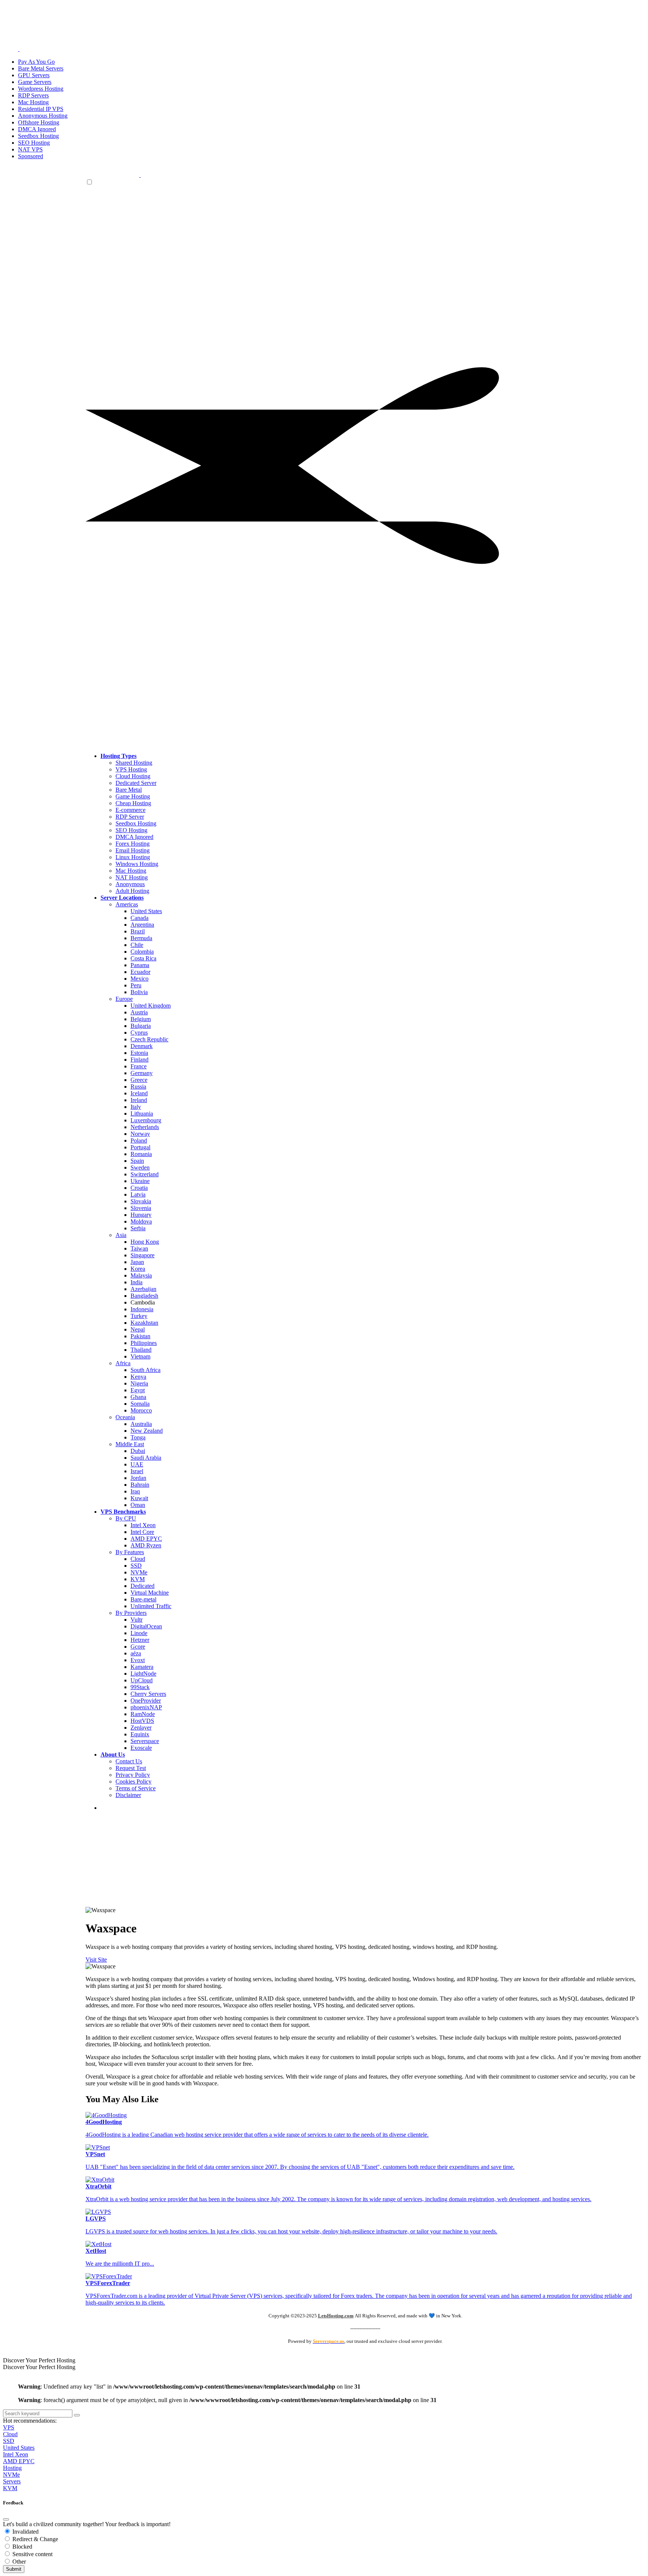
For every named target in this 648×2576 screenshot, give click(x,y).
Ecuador (140, 972)
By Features (130, 1552)
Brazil (138, 931)
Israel (137, 1471)
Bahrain (140, 1485)
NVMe (139, 1572)
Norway (140, 1134)
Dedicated (142, 1586)
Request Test (131, 1768)
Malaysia (141, 1275)
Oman (138, 1505)
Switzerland (145, 1174)
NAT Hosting (132, 877)
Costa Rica (143, 958)
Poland (139, 1140)
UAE (137, 1464)
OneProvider (146, 1701)
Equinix (140, 1734)
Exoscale (141, 1748)
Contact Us (129, 1761)
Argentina (142, 925)
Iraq (135, 1491)
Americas (127, 904)
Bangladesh (144, 1296)
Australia (141, 1424)
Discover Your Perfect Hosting (39, 2360)
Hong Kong (145, 1242)
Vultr (136, 1620)
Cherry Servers (148, 1694)
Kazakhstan (144, 1323)
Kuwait (139, 1498)
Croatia (139, 1188)
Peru (136, 985)
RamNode (143, 1714)
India (136, 1282)
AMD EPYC (146, 1539)
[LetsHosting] (140, 175)
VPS (9, 2427)
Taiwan (139, 1248)
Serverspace (145, 1741)
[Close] (6, 2519)
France (139, 1066)
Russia (138, 1087)
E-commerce (130, 810)
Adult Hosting (132, 891)
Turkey (139, 1316)
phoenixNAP (146, 1707)
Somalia (140, 1404)
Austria (139, 1012)
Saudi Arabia (146, 1458)
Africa (123, 1363)
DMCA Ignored (134, 837)
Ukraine (140, 1181)
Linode (139, 1633)
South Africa (145, 1370)
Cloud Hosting (133, 776)
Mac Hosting (131, 871)
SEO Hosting (131, 830)
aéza (136, 1653)
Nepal (138, 1329)
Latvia (138, 1194)
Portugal (140, 1147)
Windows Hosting (137, 864)
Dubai (138, 1451)
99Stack (140, 1687)
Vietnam (140, 1356)
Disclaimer (128, 1795)
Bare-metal (143, 1599)
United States (146, 911)
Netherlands (145, 1127)
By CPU (126, 1518)
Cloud (138, 1559)
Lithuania (142, 1114)
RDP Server (130, 817)
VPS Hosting (131, 769)
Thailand (141, 1350)
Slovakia (141, 1201)
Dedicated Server (136, 783)
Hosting (12, 2468)
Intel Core (142, 1532)
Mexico (139, 979)
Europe (124, 999)
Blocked (22, 2547)
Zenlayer (141, 1728)
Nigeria (139, 1383)
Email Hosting (133, 850)
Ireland (139, 1100)
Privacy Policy (133, 1775)
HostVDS (142, 1721)
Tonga (138, 1437)
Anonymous (130, 884)
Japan (137, 1262)
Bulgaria (141, 1026)
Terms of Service (136, 1788)
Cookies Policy (133, 1781)
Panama (140, 965)
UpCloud (142, 1680)
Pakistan (140, 1336)
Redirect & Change (34, 2539)
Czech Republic (149, 1039)
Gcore (138, 1647)
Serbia (138, 1228)
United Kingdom (151, 1006)
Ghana (138, 1397)
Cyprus (139, 1033)
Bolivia (139, 992)
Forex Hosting (133, 844)
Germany (142, 1073)
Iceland (139, 1093)
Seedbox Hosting (136, 823)
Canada (139, 918)
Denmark (142, 1046)
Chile (137, 945)
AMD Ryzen (146, 1545)
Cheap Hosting (133, 803)
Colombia (142, 952)
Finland (139, 1060)
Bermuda (141, 938)
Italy (136, 1107)
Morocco (141, 1410)
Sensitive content (32, 2554)
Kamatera (142, 1667)
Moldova (141, 1221)
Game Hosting (133, 796)
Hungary (141, 1215)
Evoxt (138, 1660)
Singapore (142, 1255)
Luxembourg (146, 1120)
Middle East (130, 1444)
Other (18, 2562)
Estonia (139, 1053)
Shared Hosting (134, 763)
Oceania (125, 1417)
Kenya (138, 1377)
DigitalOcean (146, 1626)
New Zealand (147, 1431)
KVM (138, 1579)
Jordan (138, 1478)
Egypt (138, 1390)
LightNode (143, 1674)
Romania (141, 1154)
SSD (136, 1566)
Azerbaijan (143, 1289)
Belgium (141, 1019)
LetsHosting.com (336, 2316)
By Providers (131, 1613)
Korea (138, 1269)
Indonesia (142, 1309)
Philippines (144, 1343)
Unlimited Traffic (151, 1606)
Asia (121, 1235)
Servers (12, 2481)
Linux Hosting (133, 857)
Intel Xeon (143, 1525)
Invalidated (25, 2532)
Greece (139, 1080)
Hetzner (140, 1640)
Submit (14, 2569)
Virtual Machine (150, 1593)
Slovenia (141, 1208)
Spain (137, 1161)
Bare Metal (129, 790)
